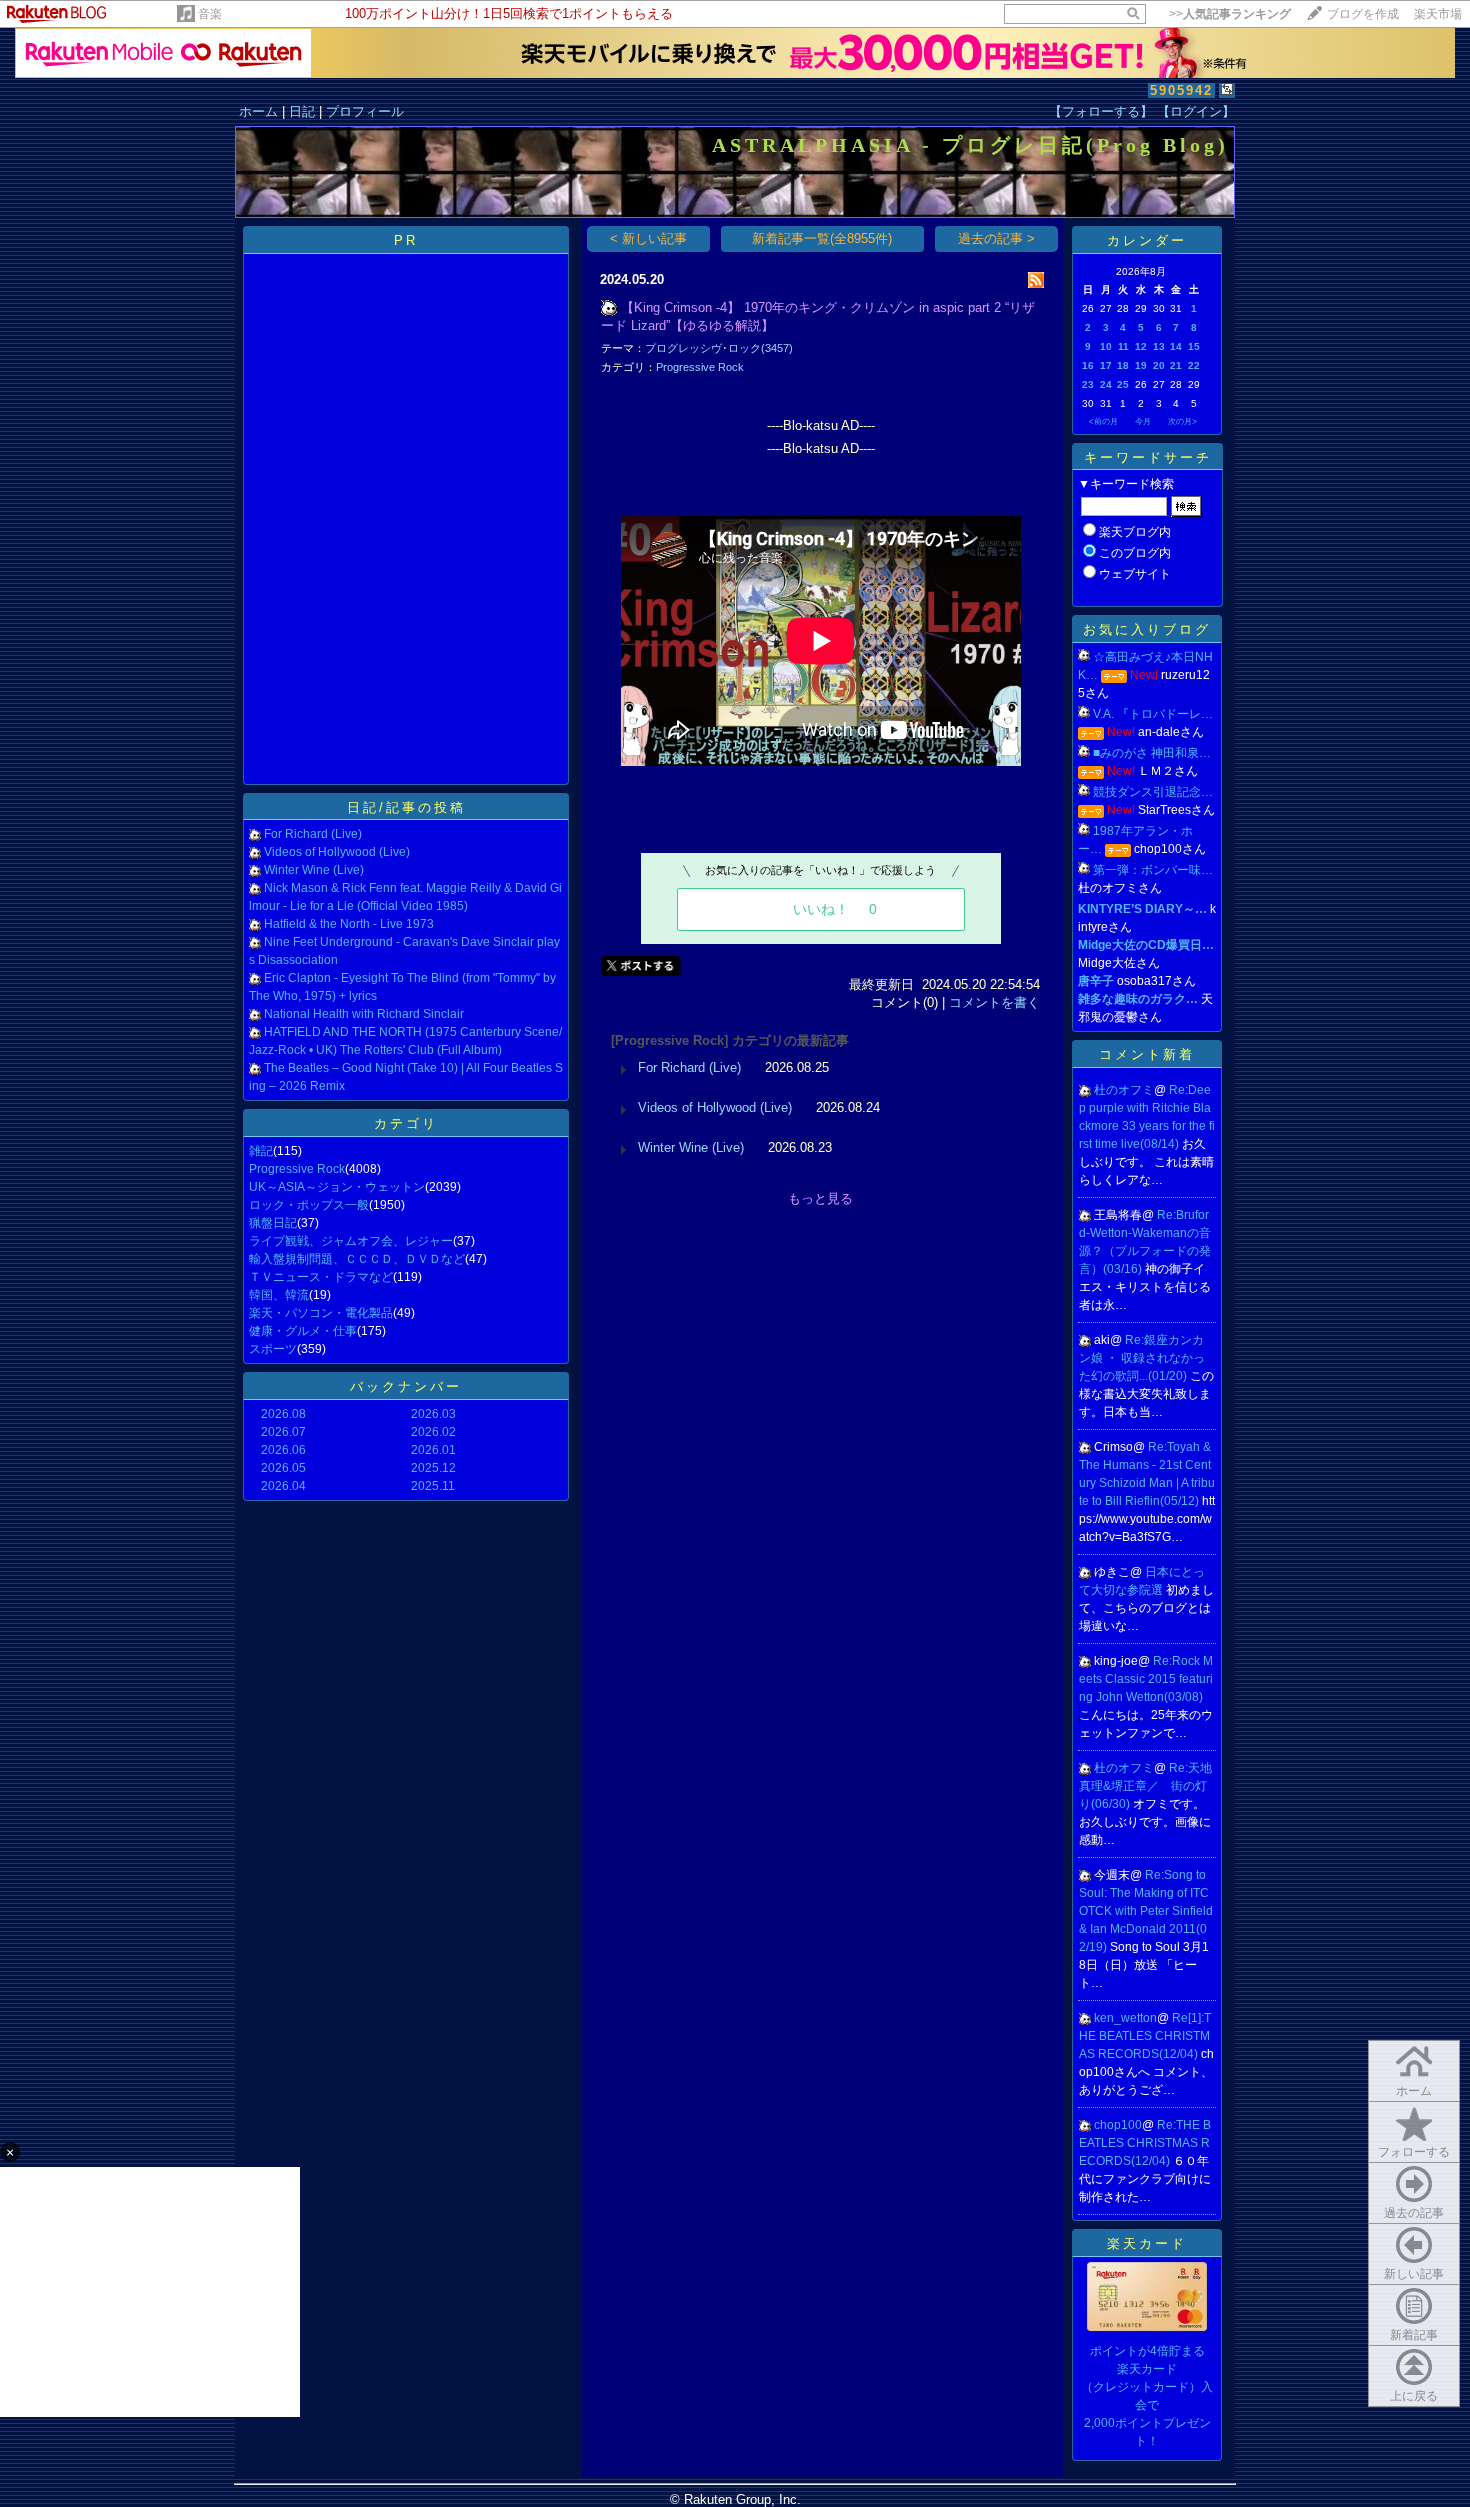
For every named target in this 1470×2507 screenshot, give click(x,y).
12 (1141, 346)
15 (1194, 346)
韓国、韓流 (279, 1295)
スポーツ (273, 1349)
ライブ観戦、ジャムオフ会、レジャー (351, 1241)
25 (1123, 384)
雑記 (261, 1151)
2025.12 (433, 1468)
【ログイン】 (1196, 111)
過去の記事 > (996, 238)
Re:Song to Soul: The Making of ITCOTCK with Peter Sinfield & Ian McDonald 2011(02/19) (1146, 1911)
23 (1088, 384)
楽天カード (1147, 2243)
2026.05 (283, 1468)
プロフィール (365, 111)
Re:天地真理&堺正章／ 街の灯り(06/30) (1145, 1786)
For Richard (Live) (313, 834)
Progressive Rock (297, 1169)
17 (1106, 365)
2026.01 (433, 1450)
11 (1123, 346)
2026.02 (433, 1432)
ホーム (258, 111)
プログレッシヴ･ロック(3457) (719, 348)
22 (1194, 365)
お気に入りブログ (1147, 629)
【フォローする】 (1101, 111)
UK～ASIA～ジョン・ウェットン (337, 1187)
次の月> (1182, 421)
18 (1123, 365)
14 (1176, 346)
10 (1106, 346)
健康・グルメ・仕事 (303, 1331)
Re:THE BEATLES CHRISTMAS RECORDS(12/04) (1145, 2143)
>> (1230, 14)
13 (1159, 346)
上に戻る (1414, 2396)
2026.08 (283, 1414)
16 (1088, 365)
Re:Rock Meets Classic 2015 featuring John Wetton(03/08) (1146, 1679)
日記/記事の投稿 (406, 807)
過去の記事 (1414, 2213)
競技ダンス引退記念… (1153, 792)
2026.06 (283, 1450)
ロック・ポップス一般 (309, 1205)
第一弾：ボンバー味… (1153, 870)
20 (1159, 365)
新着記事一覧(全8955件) (822, 238)
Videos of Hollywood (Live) (337, 852)
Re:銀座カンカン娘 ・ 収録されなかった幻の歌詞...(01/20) (1142, 1358)
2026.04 (283, 1486)
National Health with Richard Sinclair (364, 1014)
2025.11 (433, 1486)
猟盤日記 (273, 1223)
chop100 (1118, 2125)
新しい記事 (1414, 2274)
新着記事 (1414, 2335)
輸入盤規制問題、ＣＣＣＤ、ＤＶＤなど (357, 1259)
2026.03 (433, 1414)
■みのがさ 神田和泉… (1152, 753)
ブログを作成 (1363, 14)
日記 (302, 111)
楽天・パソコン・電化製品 (321, 1313)
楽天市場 (1438, 14)
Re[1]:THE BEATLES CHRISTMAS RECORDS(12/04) (1145, 2036)
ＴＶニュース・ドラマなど (321, 1277)
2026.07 (283, 1432)
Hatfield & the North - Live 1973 (349, 924)
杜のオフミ (1124, 1090)
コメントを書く (994, 1002)
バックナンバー (406, 1386)
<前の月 (1103, 421)
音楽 (210, 14)
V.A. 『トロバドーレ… (1153, 714)
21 (1176, 365)
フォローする (1414, 2152)
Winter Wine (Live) (314, 870)
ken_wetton (1125, 2018)
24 (1106, 384)
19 (1141, 365)
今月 (1143, 421)
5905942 (1181, 90)
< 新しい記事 (648, 238)
